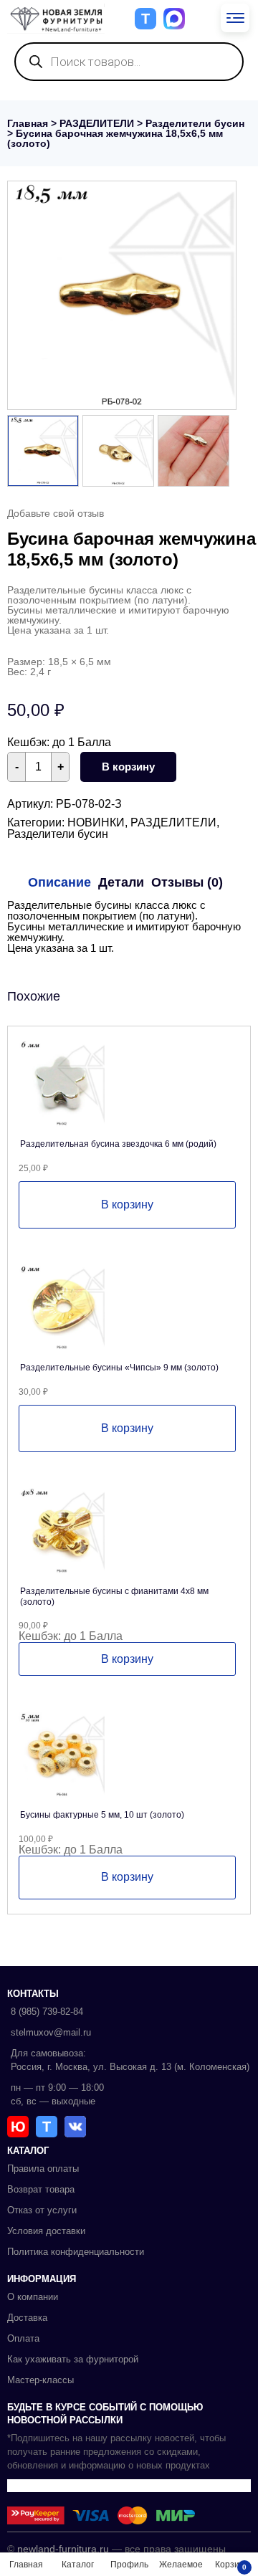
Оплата (23, 2338)
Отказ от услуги (42, 2210)
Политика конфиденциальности (76, 2252)
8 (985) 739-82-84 (47, 2012)
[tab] (59, 882)
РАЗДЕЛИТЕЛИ (97, 123)
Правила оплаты (43, 2169)
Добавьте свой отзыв (56, 513)
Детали (121, 882)
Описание (59, 882)
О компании (33, 2297)
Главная (28, 123)
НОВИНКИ (96, 822)
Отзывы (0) (187, 882)
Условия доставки (46, 2231)
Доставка (27, 2318)
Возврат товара (41, 2189)
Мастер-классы (40, 2380)
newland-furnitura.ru (63, 2549)
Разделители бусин (195, 123)
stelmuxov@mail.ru (51, 2032)
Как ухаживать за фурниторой (73, 2359)
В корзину (128, 767)
